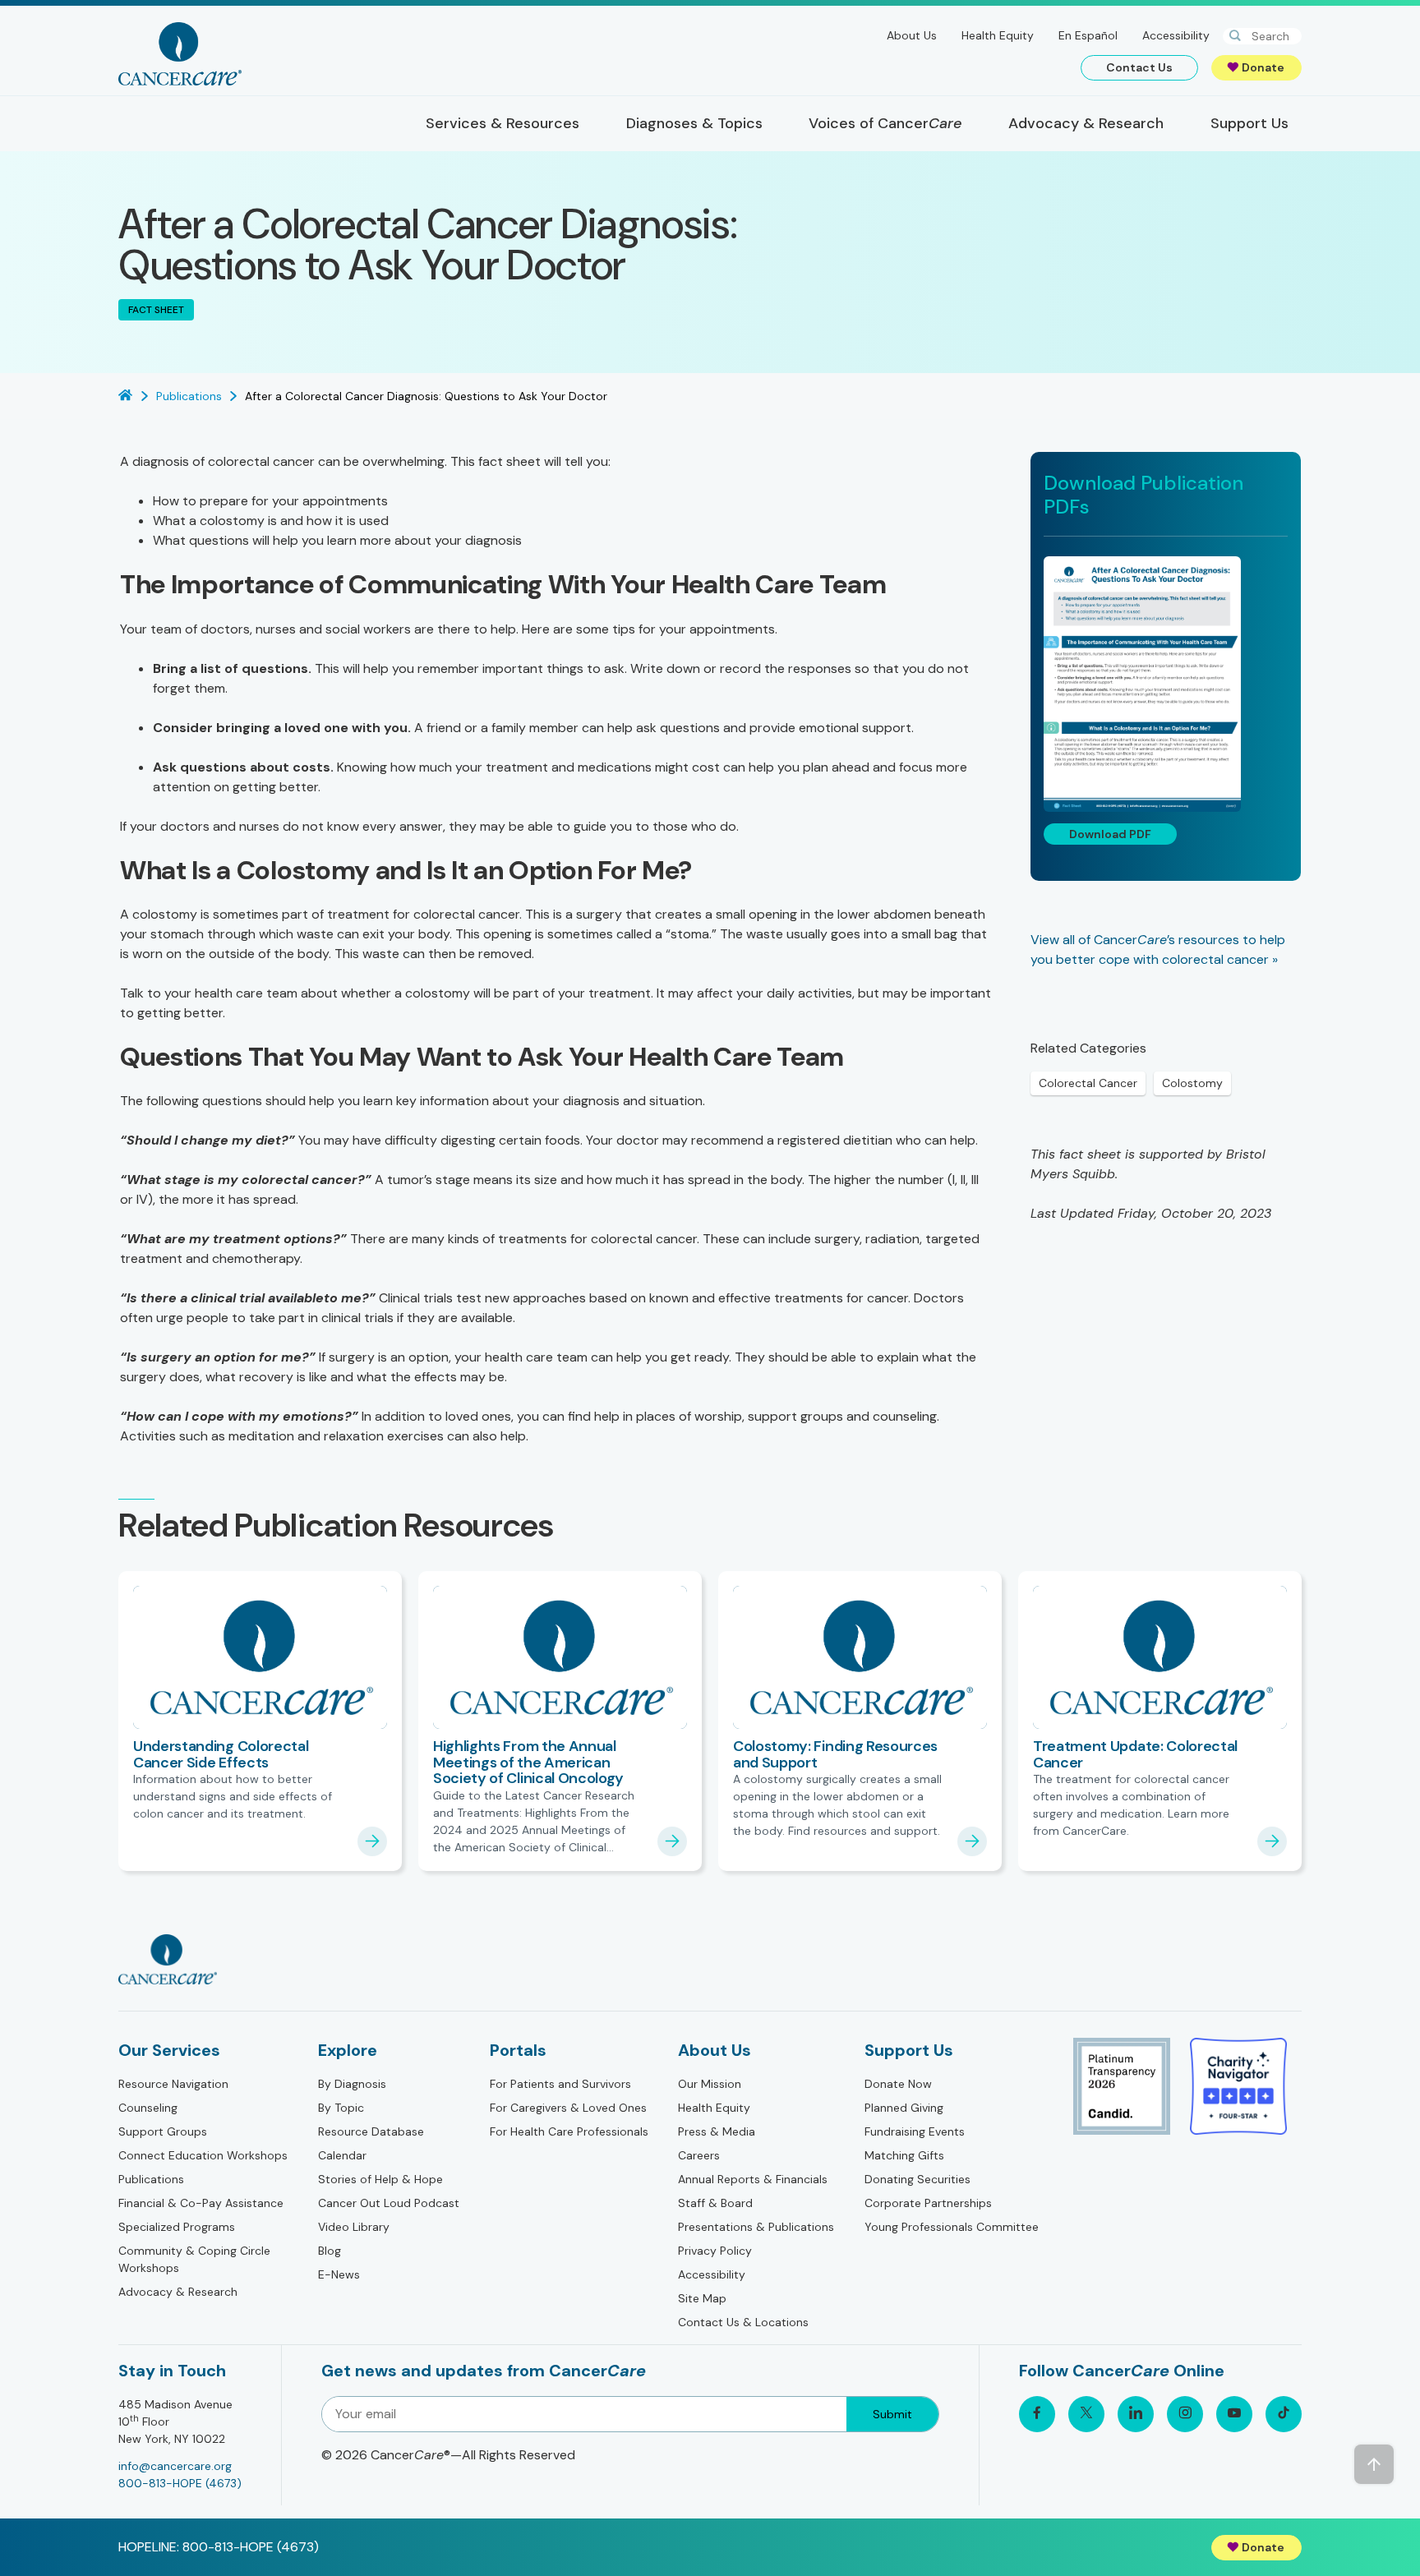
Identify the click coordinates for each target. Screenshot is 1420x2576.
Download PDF (1110, 834)
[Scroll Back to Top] (1374, 2464)
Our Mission (710, 2084)
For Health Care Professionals (569, 2131)
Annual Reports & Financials (753, 2179)
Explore (348, 2050)
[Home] (180, 54)
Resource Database (371, 2131)
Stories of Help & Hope (380, 2179)
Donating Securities (917, 2179)
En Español (1088, 35)
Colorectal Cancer (1088, 1083)
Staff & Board (715, 2203)
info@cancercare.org (175, 2466)
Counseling (148, 2108)
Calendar (342, 2155)
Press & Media (717, 2131)
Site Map (702, 2298)
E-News (339, 2274)
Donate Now (898, 2084)
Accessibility (1176, 35)
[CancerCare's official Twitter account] (1086, 2414)
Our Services (169, 2050)
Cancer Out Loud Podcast (389, 2203)
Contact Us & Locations (743, 2322)
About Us (912, 35)
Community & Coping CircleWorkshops (194, 2259)
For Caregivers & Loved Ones (568, 2108)
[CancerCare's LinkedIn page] (1136, 2414)
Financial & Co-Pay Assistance (201, 2203)
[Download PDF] (1166, 684)
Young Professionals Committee (952, 2227)
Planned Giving (904, 2108)
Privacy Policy (715, 2251)
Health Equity (998, 35)
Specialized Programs (177, 2227)
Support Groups (163, 2131)
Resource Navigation (173, 2084)
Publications (151, 2179)
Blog (330, 2251)
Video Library (354, 2227)
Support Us (909, 2050)
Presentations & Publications (756, 2227)
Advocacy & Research (178, 2292)
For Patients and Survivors (560, 2084)
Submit (892, 2414)
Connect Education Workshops (203, 2155)
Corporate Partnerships (928, 2203)
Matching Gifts (904, 2155)
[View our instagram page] (1185, 2414)
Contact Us (1139, 67)
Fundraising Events (915, 2131)
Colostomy (1192, 1083)
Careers (699, 2155)
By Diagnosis (352, 2084)
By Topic (341, 2108)
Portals (518, 2050)
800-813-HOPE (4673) (180, 2483)
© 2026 (448, 2455)
